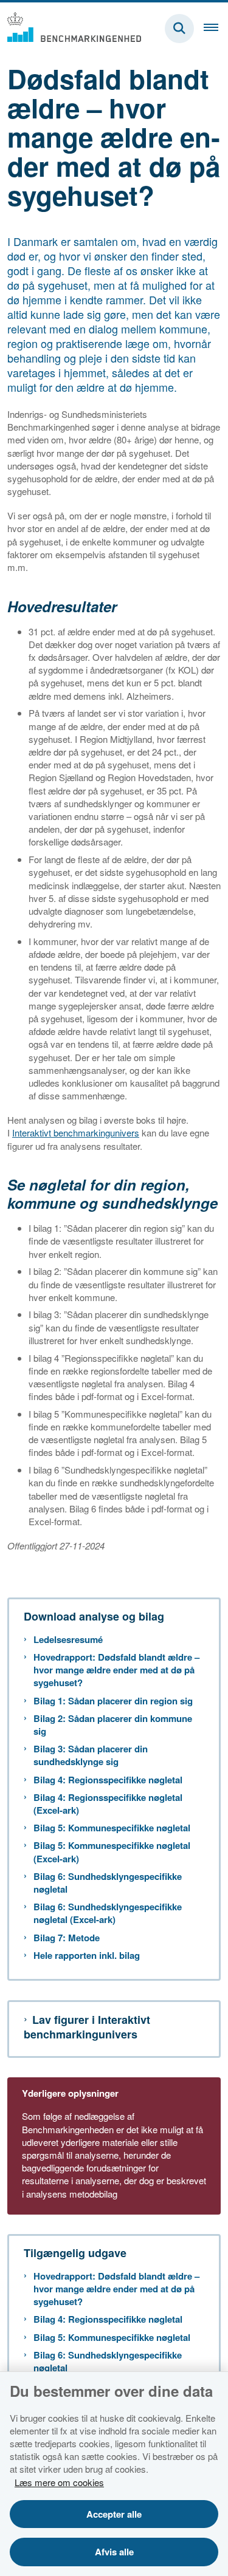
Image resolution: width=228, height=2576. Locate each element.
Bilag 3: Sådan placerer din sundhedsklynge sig (91, 1755)
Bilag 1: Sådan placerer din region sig (113, 1701)
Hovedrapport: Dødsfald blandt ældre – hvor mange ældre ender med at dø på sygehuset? (116, 1670)
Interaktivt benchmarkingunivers (76, 1133)
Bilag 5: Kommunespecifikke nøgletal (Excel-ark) (112, 1852)
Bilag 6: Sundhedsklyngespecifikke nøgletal (108, 1883)
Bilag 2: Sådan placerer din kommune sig (113, 1725)
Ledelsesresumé (68, 1640)
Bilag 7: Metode (67, 1938)
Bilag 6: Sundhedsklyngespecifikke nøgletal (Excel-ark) (108, 1913)
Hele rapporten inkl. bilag (87, 1956)
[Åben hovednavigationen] (216, 29)
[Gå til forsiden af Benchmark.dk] (71, 28)
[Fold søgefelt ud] (179, 29)
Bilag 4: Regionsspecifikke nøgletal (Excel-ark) (108, 1804)
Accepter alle (114, 2514)
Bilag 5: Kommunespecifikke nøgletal (112, 1828)
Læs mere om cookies (59, 2482)
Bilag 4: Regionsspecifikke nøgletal (108, 1780)
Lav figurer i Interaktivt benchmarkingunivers (87, 2027)
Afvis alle (114, 2552)
